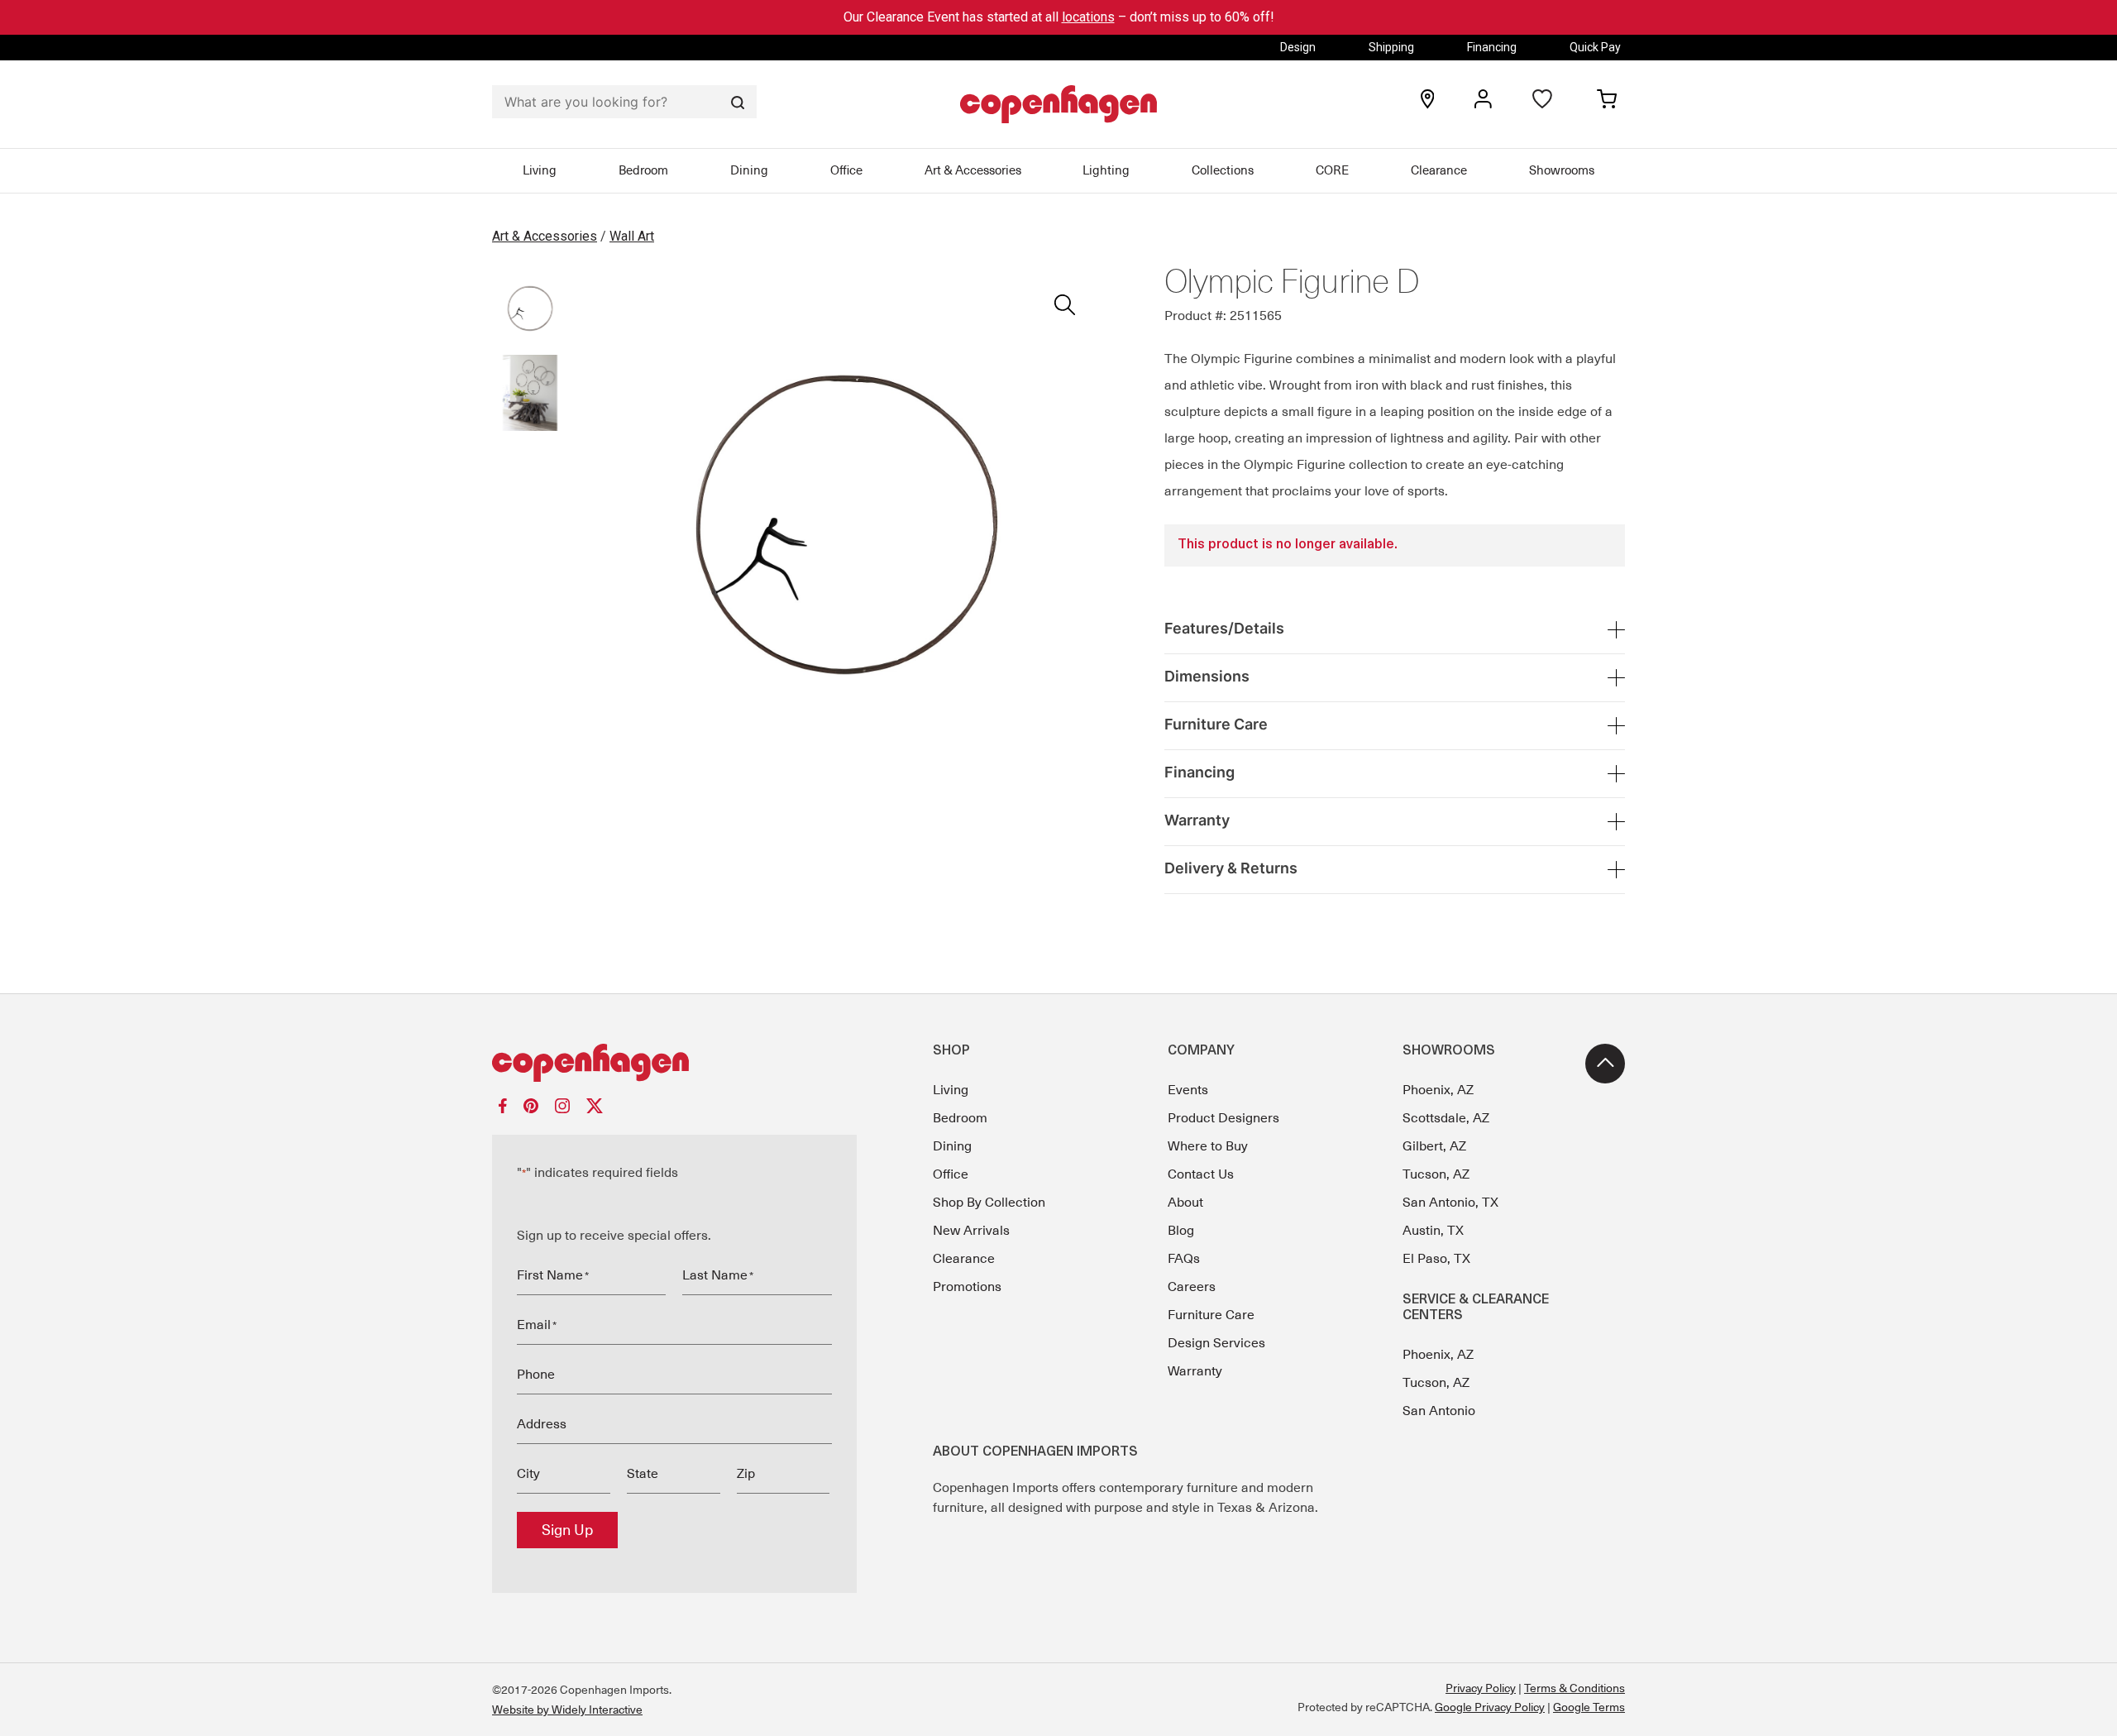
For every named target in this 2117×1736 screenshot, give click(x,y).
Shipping (1391, 47)
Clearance (1439, 170)
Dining (749, 170)
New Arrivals (971, 1231)
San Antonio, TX (1450, 1203)
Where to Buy (1208, 1146)
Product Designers (1223, 1118)
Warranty (1195, 1371)
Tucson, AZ (1436, 1174)
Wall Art (632, 236)
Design (1298, 47)
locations (1088, 17)
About (1185, 1203)
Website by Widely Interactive (567, 1710)
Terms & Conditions (1575, 1688)
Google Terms (1589, 1707)
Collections (1223, 170)
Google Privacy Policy (1490, 1707)
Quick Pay (1595, 47)
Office (846, 170)
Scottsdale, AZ (1446, 1118)
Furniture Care (1211, 1315)
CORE (1332, 170)
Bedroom (643, 170)
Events (1188, 1090)
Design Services (1216, 1343)
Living (540, 170)
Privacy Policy (1481, 1688)
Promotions (967, 1287)
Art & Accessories (973, 170)
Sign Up (567, 1530)
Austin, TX (1433, 1231)
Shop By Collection (989, 1203)
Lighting (1106, 170)
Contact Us (1201, 1174)
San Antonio (1439, 1411)
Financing (1492, 47)
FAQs (1184, 1259)
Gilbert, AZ (1434, 1146)
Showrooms (1562, 170)
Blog (1181, 1231)
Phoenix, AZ (1438, 1090)
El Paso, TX (1436, 1259)
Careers (1192, 1287)
